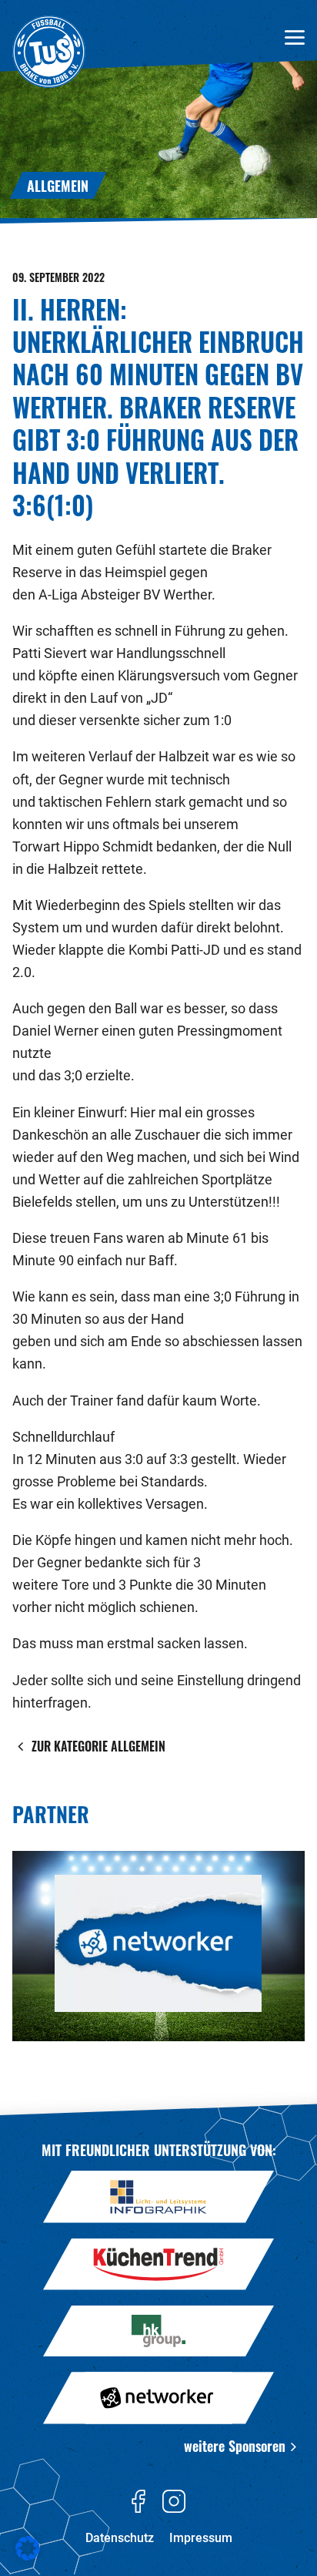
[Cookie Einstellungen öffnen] (28, 2558)
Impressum (201, 2538)
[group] (158, 1946)
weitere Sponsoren (235, 2445)
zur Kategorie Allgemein (98, 1746)
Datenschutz (120, 2538)
